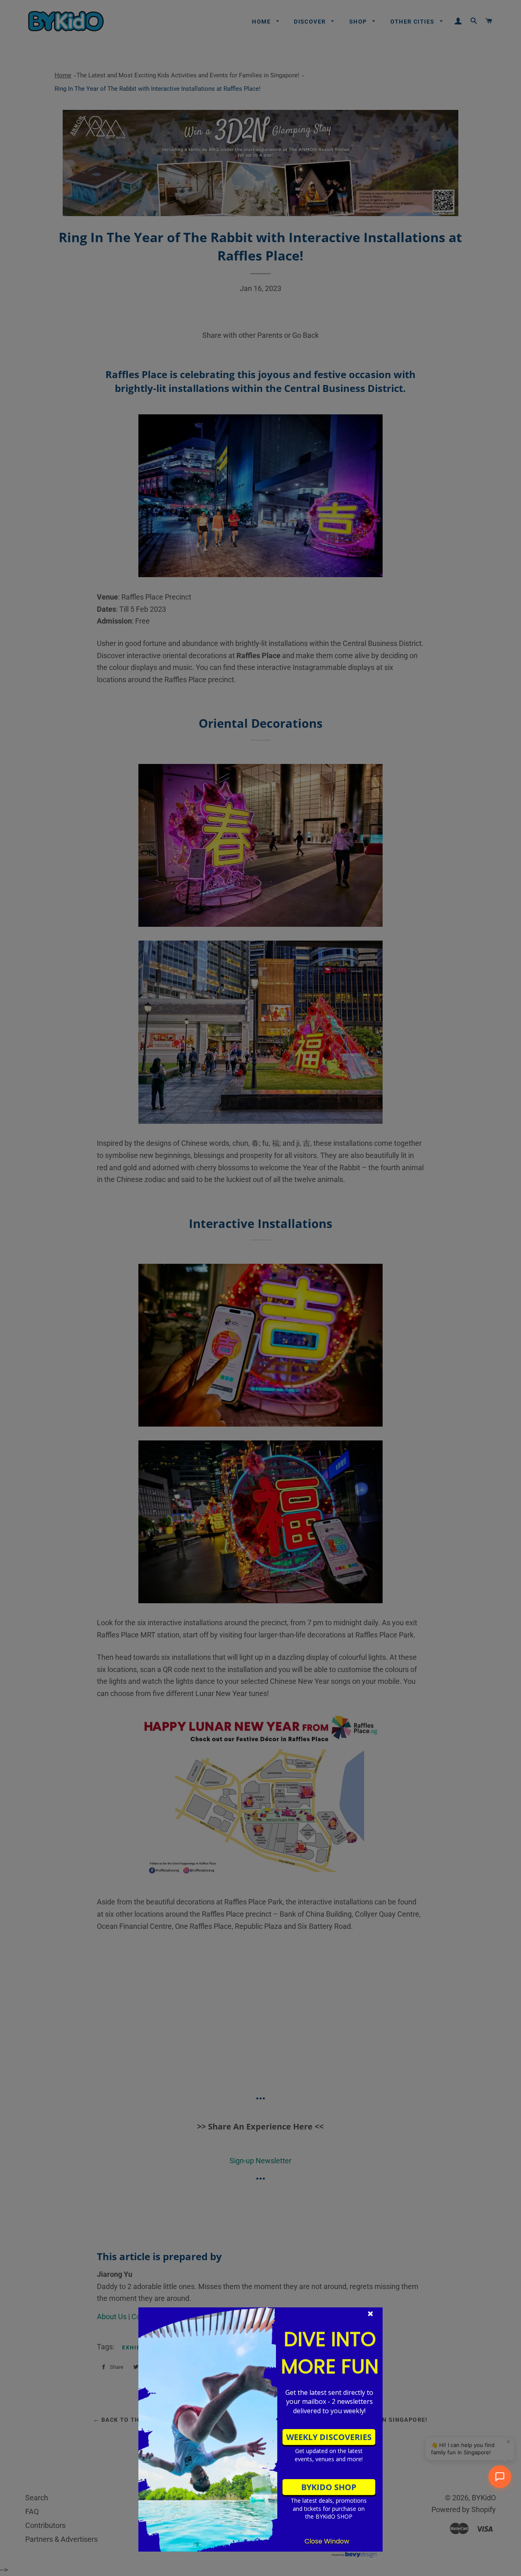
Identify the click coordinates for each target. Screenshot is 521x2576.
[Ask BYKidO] (500, 2477)
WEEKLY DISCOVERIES (329, 2437)
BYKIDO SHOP (329, 2487)
